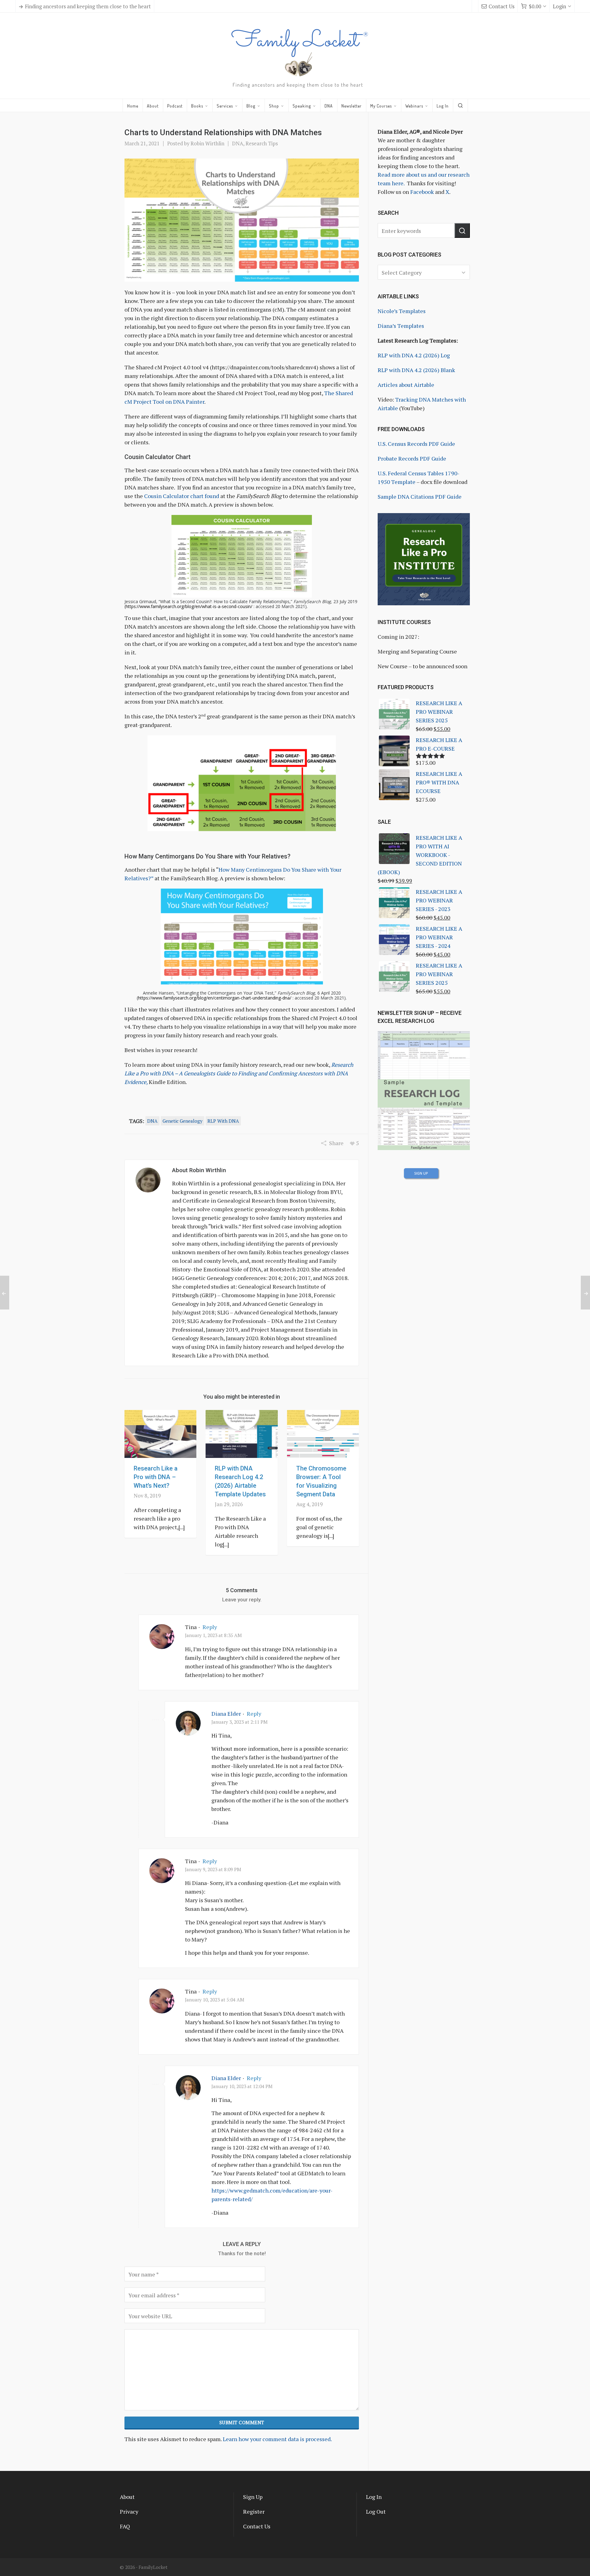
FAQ (125, 2526)
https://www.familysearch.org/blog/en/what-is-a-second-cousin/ (189, 606)
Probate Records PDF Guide (412, 458)
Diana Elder (226, 1714)
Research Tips (262, 143)
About (127, 2497)
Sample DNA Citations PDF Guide (420, 497)
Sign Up (253, 2497)
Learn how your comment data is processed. (277, 2439)
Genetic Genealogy (183, 1121)
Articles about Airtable (406, 385)
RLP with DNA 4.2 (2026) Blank (416, 370)
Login (559, 6)
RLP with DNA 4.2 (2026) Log (414, 355)
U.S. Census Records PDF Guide (416, 444)
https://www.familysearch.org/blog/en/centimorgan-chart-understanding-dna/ (215, 998)
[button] (462, 230)
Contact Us (502, 6)
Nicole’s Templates (402, 311)
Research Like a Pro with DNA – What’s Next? (156, 1477)
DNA (238, 143)
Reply (210, 1627)
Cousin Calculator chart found (182, 496)
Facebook (422, 192)
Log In (374, 2497)
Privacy (129, 2511)
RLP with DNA (223, 1121)
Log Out (376, 2511)
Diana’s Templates (401, 326)
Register (254, 2511)
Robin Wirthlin (207, 143)
